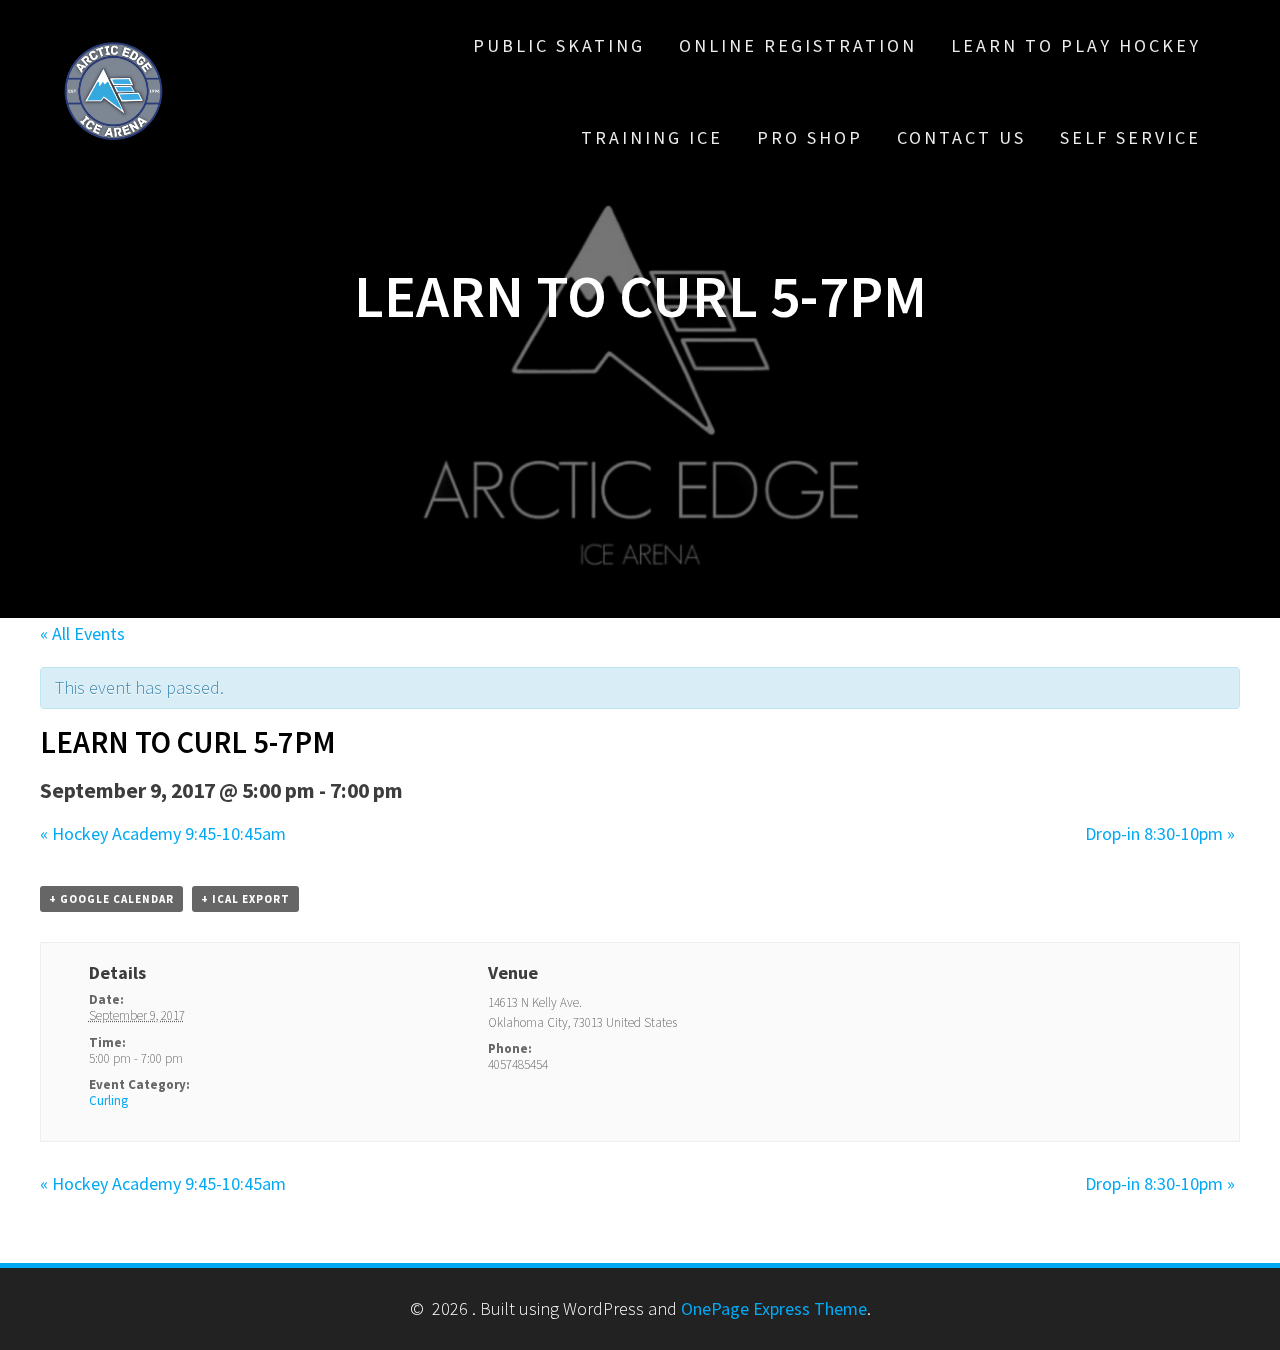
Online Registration (798, 45)
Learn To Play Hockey (1076, 45)
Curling (108, 1100)
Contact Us (961, 137)
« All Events (82, 633)
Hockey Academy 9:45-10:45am (163, 833)
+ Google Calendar (111, 899)
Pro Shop (810, 137)
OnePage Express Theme (774, 1308)
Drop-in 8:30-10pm (1160, 833)
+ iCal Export (245, 899)
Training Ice (652, 137)
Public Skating (559, 45)
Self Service (1130, 137)
